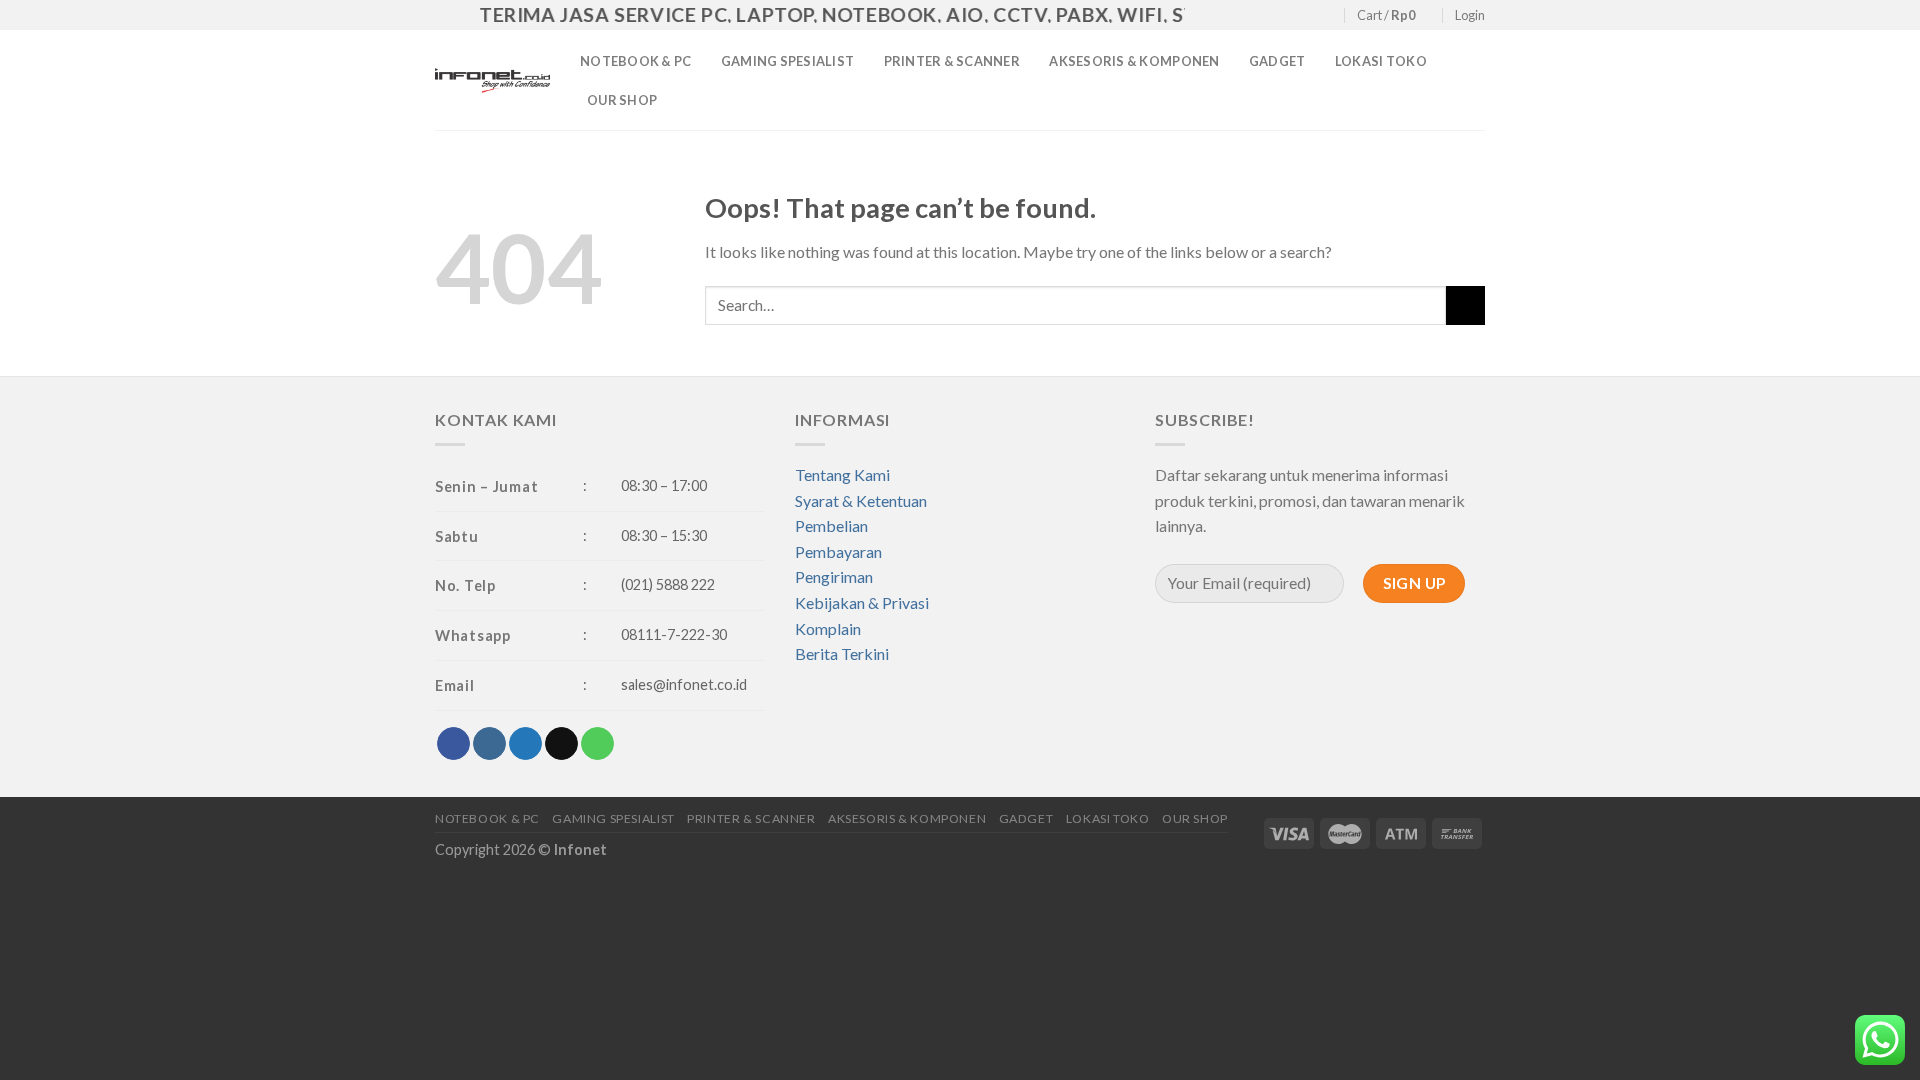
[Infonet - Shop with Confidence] (492, 80)
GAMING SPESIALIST (787, 61)
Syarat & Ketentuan (861, 500)
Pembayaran (838, 551)
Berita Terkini (842, 653)
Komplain (828, 628)
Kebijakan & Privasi (862, 602)
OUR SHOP (622, 100)
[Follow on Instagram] (1270, 16)
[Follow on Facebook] (1251, 16)
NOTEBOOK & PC (635, 61)
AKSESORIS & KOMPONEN (1134, 61)
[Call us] (1328, 16)
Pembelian (831, 525)
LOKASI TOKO (1381, 61)
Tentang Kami (842, 474)
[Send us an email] (1308, 16)
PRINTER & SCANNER (952, 61)
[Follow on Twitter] (1289, 16)
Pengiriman (834, 576)
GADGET (1277, 61)
